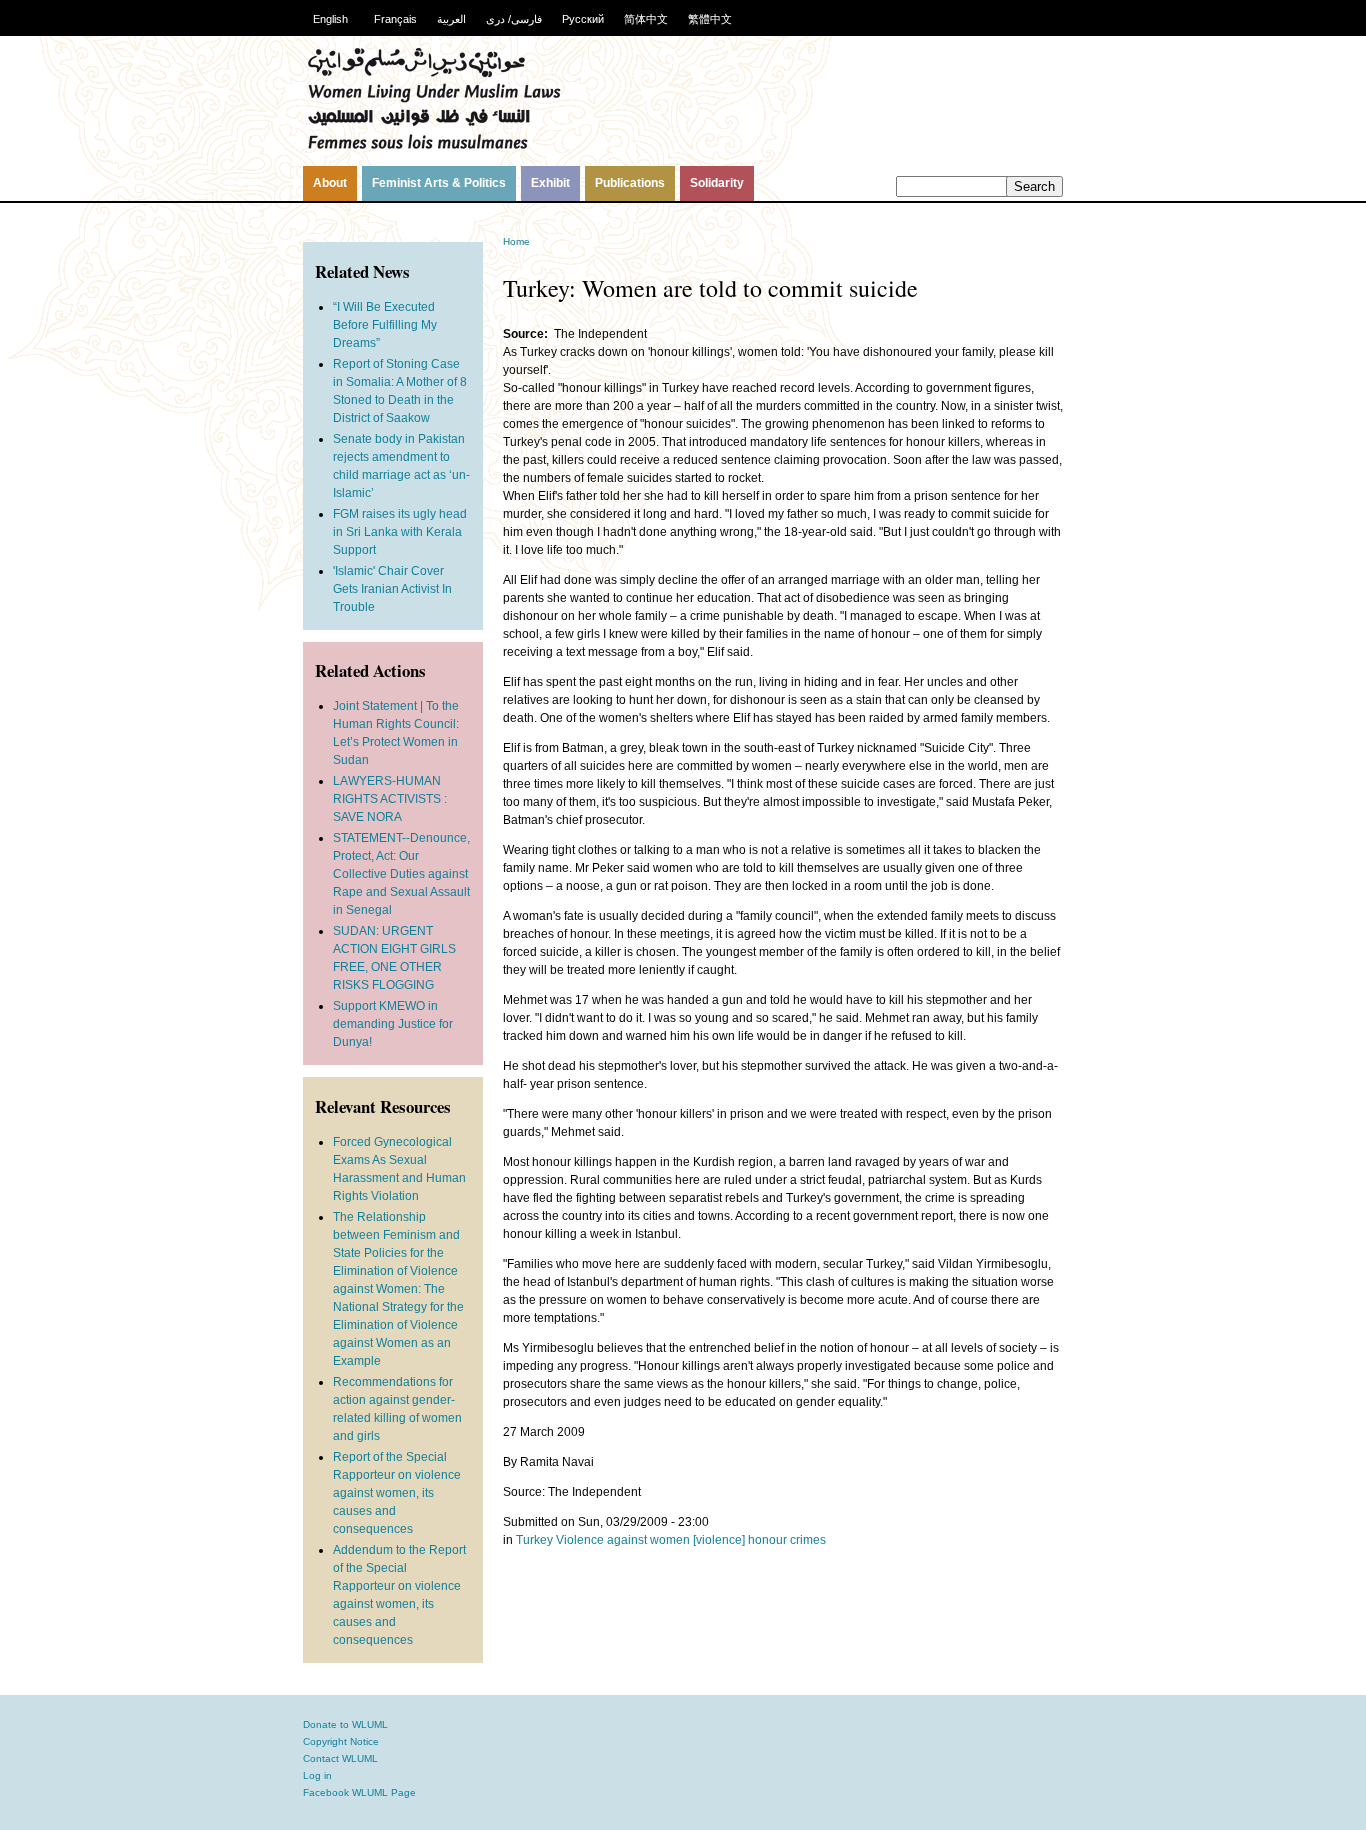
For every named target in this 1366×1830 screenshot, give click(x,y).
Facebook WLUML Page (359, 1792)
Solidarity (717, 183)
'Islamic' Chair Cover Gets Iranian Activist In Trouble (392, 589)
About (330, 183)
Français (395, 19)
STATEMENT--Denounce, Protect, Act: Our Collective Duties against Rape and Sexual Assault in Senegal (401, 874)
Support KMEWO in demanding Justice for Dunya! (393, 1024)
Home (516, 241)
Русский (583, 19)
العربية (451, 19)
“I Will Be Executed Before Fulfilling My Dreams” (385, 325)
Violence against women (623, 1540)
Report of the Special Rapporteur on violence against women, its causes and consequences (397, 1493)
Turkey (534, 1540)
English (330, 19)
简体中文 (646, 19)
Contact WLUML (340, 1758)
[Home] (434, 146)
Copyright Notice (341, 1741)
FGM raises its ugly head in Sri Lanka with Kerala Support (400, 532)
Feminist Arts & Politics (439, 183)
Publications (630, 183)
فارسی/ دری (514, 19)
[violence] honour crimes (759, 1540)
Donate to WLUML (345, 1724)
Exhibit (550, 183)
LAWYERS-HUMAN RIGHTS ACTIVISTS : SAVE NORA (390, 799)
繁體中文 (710, 19)
